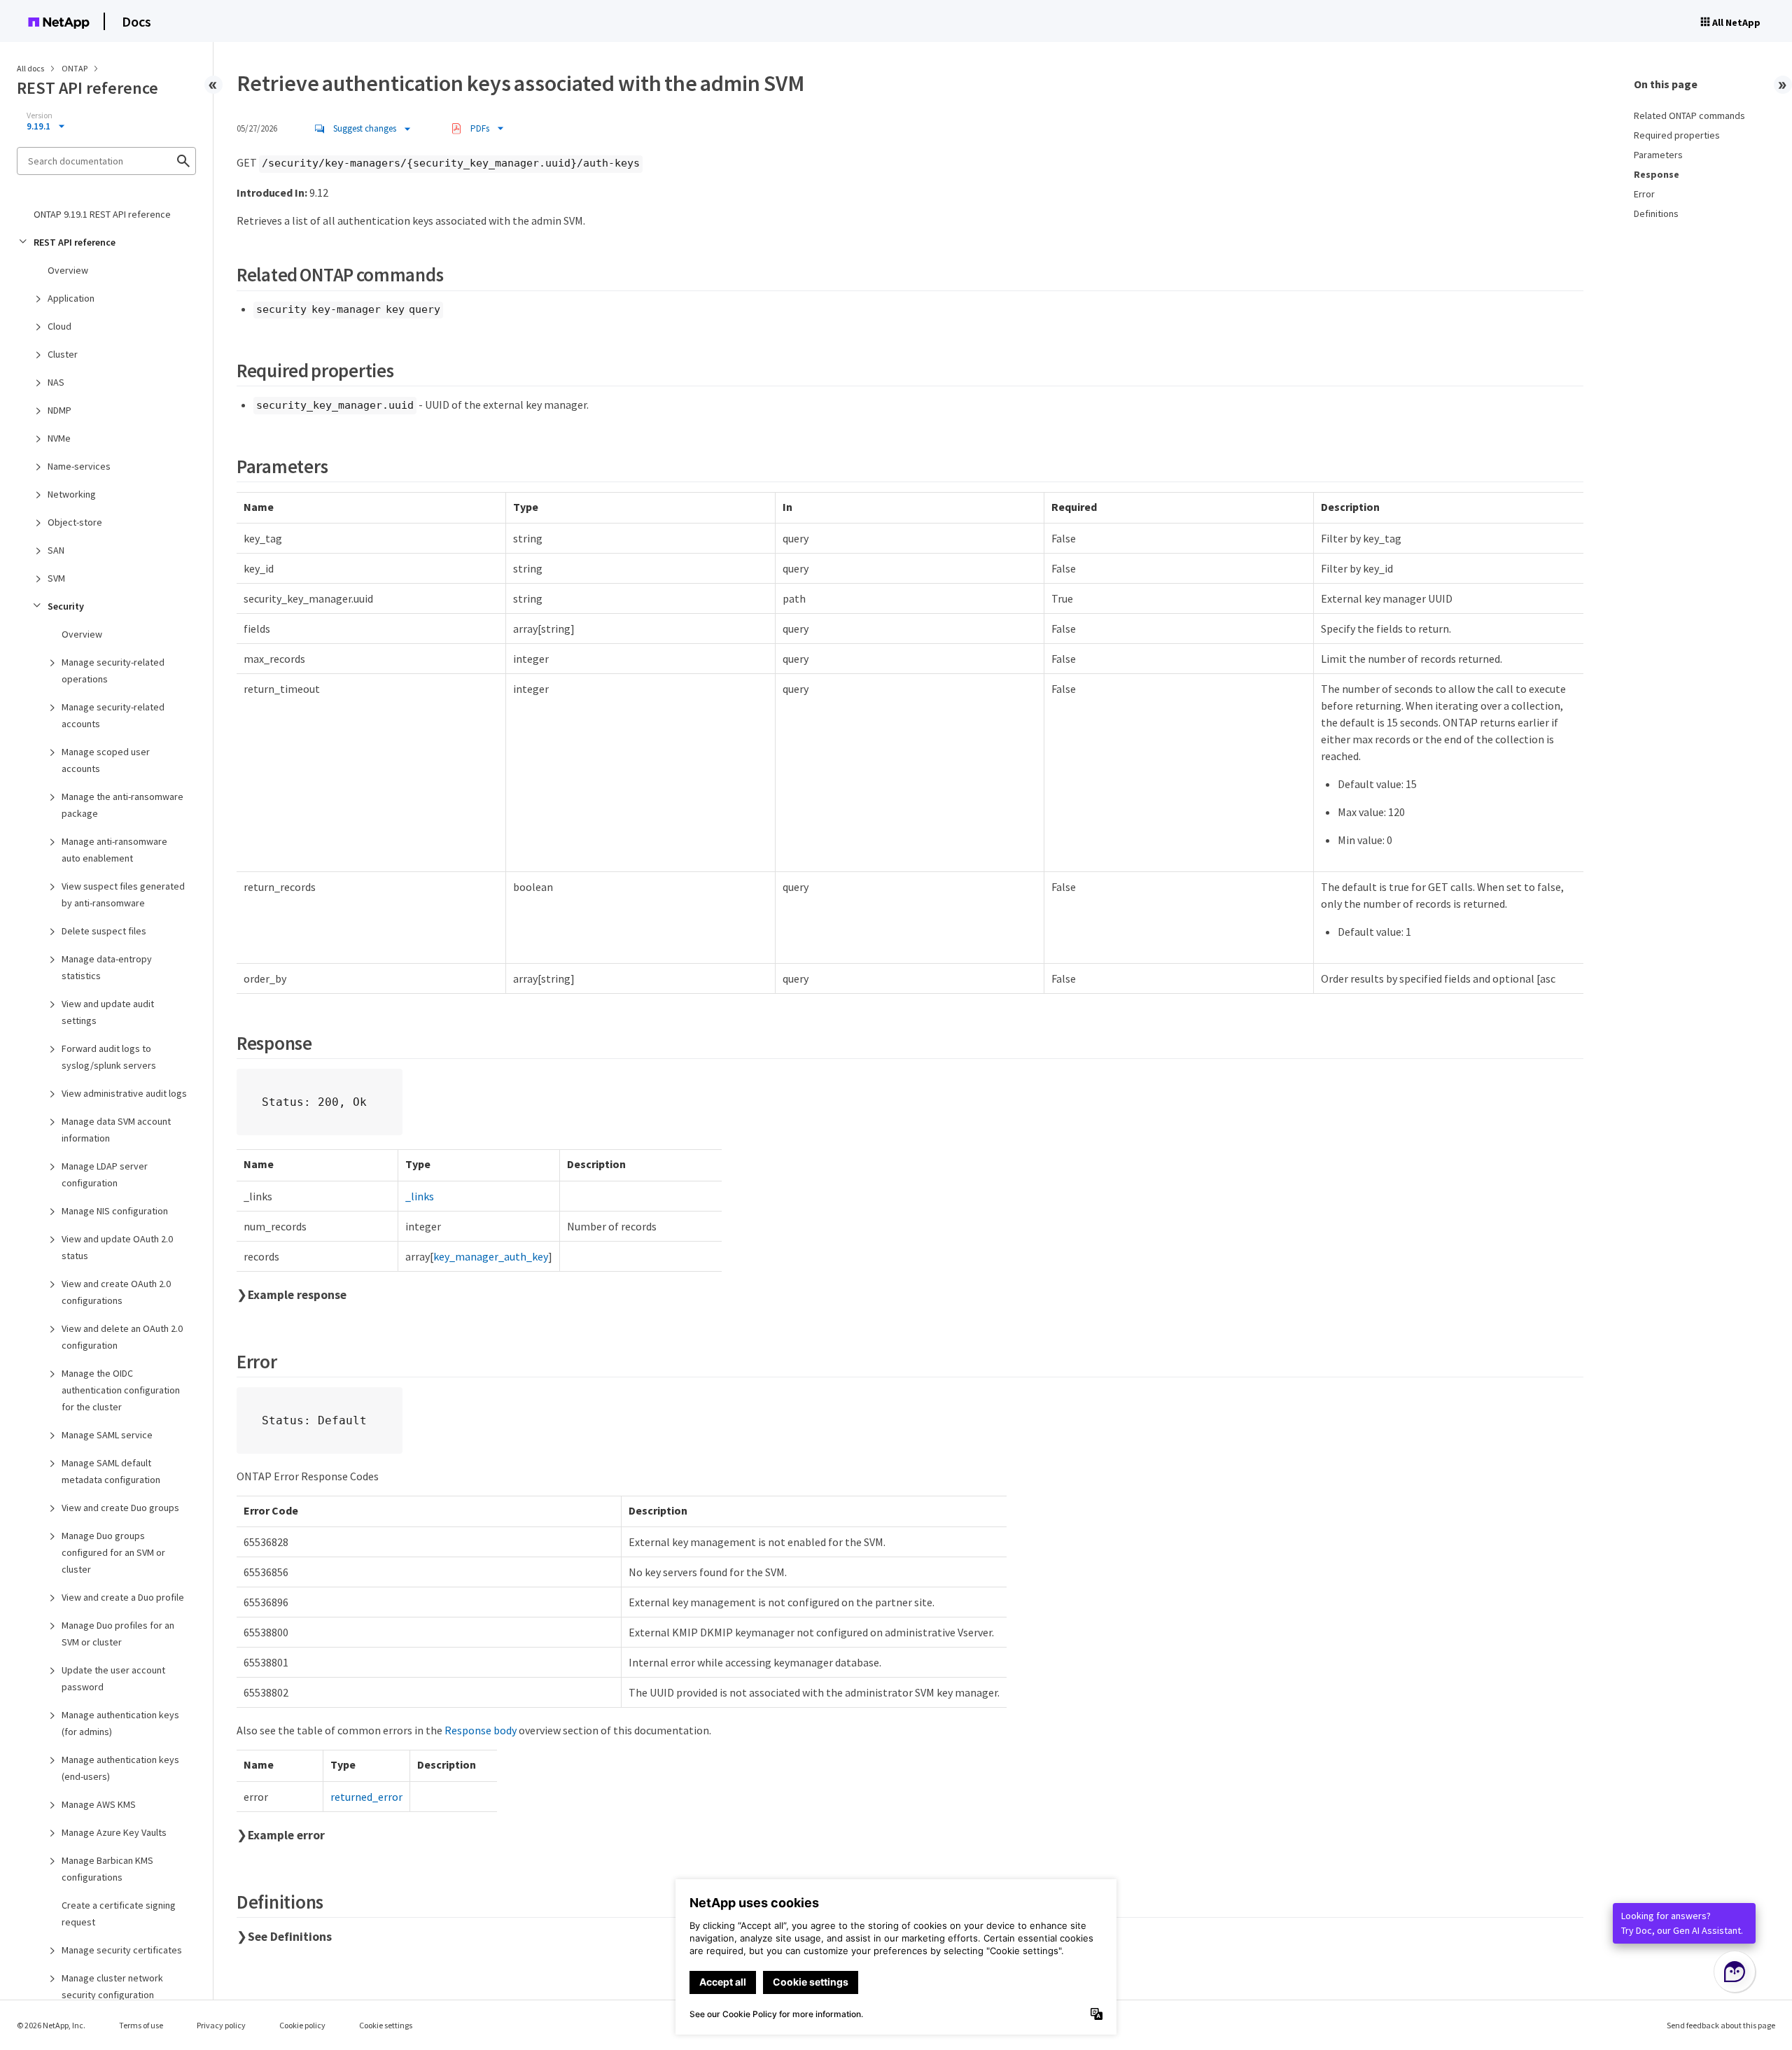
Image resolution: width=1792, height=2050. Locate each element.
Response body (481, 1730)
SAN (56, 550)
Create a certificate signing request (119, 1914)
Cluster (63, 354)
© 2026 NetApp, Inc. (51, 2025)
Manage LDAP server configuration (105, 1174)
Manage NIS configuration (115, 1211)
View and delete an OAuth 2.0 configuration (122, 1337)
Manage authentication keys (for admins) (120, 1723)
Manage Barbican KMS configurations (107, 1869)
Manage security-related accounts (113, 715)
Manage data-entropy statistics (107, 967)
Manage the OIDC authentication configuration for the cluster (121, 1390)
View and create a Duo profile (123, 1597)
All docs (30, 68)
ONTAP (75, 68)
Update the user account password (113, 1678)
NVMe (59, 438)
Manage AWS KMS (99, 1804)
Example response (297, 1295)
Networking (72, 494)
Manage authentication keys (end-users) (120, 1768)
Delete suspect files (104, 931)
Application (71, 298)
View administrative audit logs (124, 1093)
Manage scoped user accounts (106, 760)
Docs (136, 21)
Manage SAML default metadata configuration (111, 1471)
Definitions (1656, 213)
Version (40, 115)
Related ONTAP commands (1689, 115)
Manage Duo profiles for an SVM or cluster (118, 1634)
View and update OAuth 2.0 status (117, 1247)
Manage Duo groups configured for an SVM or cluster (113, 1552)
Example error (286, 1835)
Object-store (75, 522)
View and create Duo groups (120, 1508)
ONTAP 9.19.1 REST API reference (102, 214)
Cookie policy (302, 2025)
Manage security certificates (122, 1950)
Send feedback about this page (1721, 2025)
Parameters (1658, 155)
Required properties (1677, 135)
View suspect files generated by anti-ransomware (123, 894)
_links (420, 1196)
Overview (68, 270)
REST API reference (75, 242)
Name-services (79, 466)
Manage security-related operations (113, 671)
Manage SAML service (107, 1435)
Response (1657, 174)
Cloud (59, 326)
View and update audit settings (108, 1012)
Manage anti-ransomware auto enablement (114, 850)
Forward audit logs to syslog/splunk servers (109, 1057)
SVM (56, 578)
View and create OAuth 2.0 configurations (116, 1292)
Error (1644, 194)
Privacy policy (221, 2025)
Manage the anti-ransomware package (122, 805)
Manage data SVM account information (116, 1130)
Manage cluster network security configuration (112, 1986)
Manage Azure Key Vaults (114, 1832)
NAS (56, 382)
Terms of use (141, 2025)
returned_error (366, 1797)
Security (66, 606)
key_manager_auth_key (491, 1256)
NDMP (59, 410)
